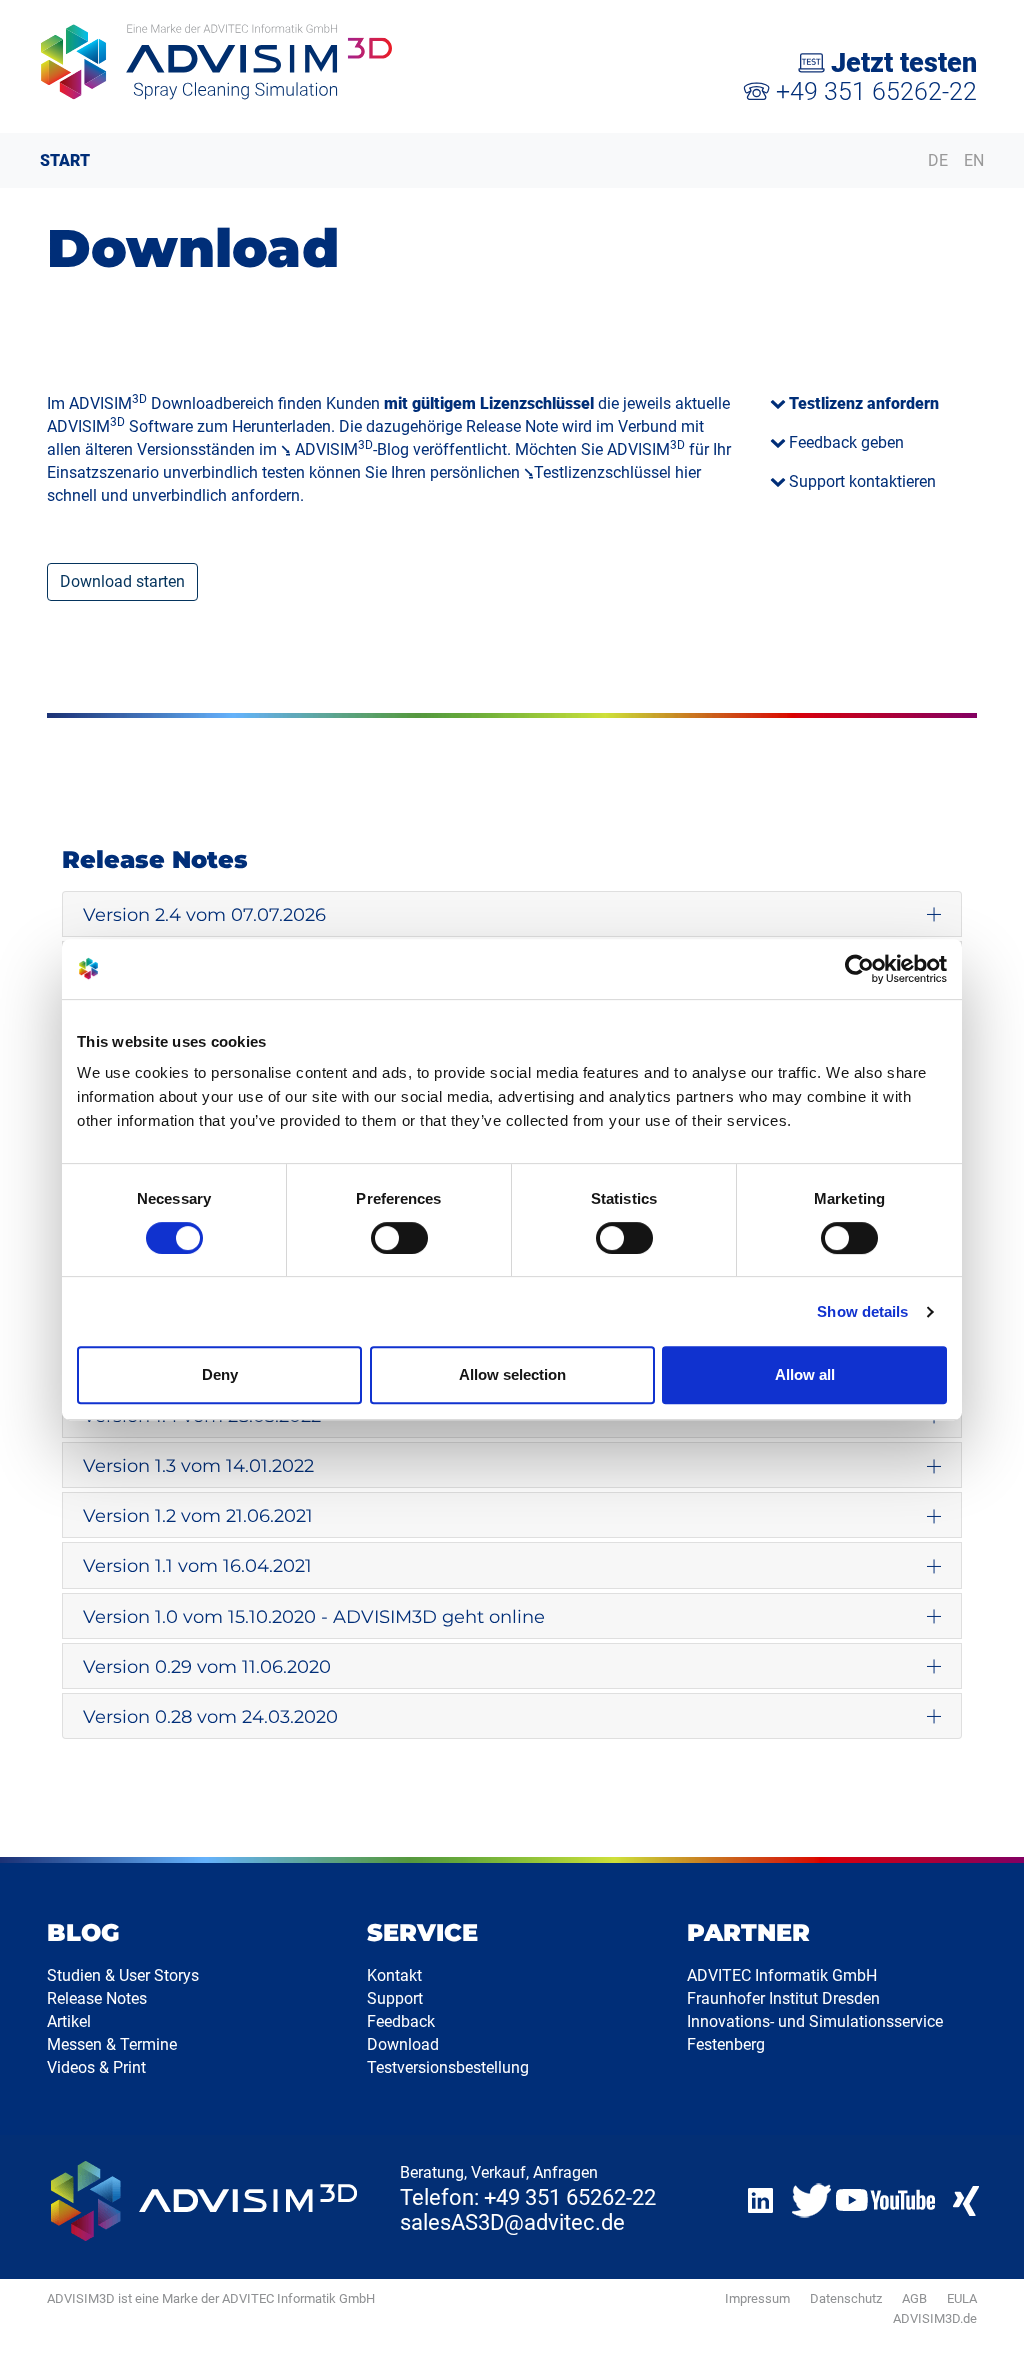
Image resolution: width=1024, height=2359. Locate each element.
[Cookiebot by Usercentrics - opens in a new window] (859, 969)
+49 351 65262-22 (873, 91)
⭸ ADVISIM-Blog (345, 449)
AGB (914, 2298)
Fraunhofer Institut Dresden (783, 1998)
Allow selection (512, 1374)
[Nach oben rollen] (985, 2320)
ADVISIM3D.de (935, 2318)
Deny (220, 1374)
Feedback (401, 2021)
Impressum (757, 2298)
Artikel (69, 2021)
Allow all (805, 1374)
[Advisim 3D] (264, 62)
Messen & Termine (112, 2044)
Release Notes (97, 1998)
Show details (862, 1311)
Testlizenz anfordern (864, 403)
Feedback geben (846, 442)
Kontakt (394, 1975)
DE (938, 160)
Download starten (122, 581)
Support (395, 1998)
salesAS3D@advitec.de (512, 2222)
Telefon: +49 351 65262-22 (528, 2197)
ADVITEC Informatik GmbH (782, 1975)
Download (403, 2044)
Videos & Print (96, 2067)
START (65, 160)
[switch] (399, 1238)
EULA (962, 2298)
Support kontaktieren (862, 481)
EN (974, 160)
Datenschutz (846, 2298)
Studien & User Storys (123, 1975)
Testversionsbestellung (448, 2067)
